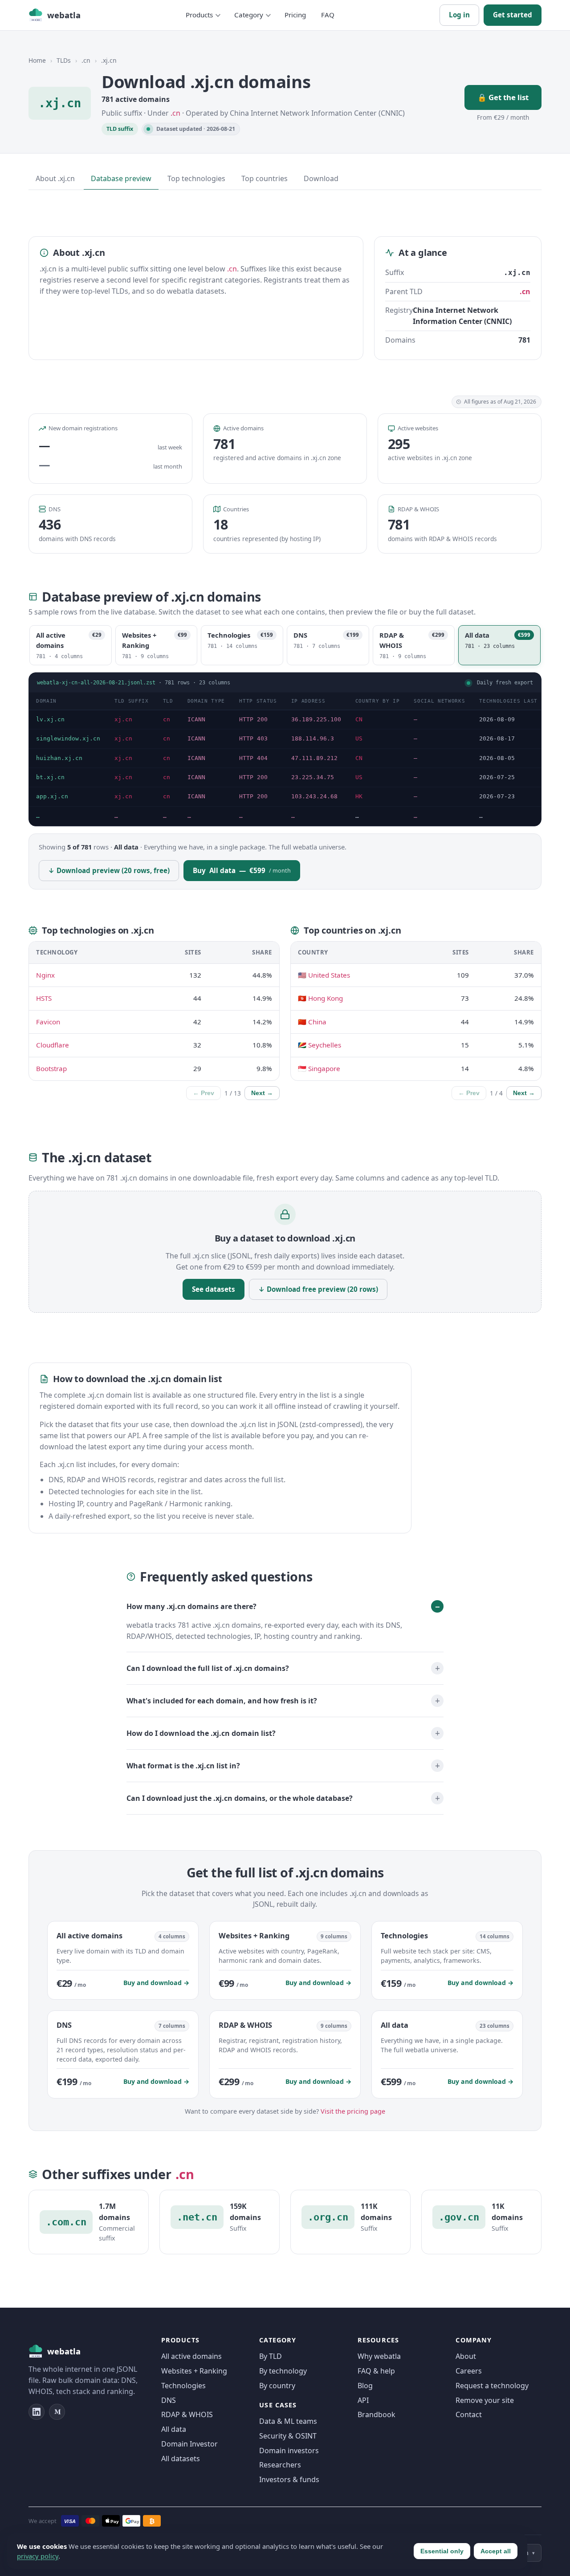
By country (277, 2386)
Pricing (295, 15)
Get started (513, 15)
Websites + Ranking (194, 2371)
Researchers (280, 2465)
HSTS (44, 998)
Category (249, 15)
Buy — (242, 870)
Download (321, 178)
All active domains (191, 2356)
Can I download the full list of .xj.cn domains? (208, 1668)
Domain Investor (189, 2444)
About (466, 2356)
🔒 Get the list (503, 97)
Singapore (324, 1068)
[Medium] (57, 2412)
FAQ (328, 15)
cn (167, 719)
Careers (469, 2371)
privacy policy (38, 2556)
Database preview (121, 178)
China (317, 1022)
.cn (86, 60)
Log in (459, 15)
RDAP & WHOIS (187, 2414)
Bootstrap (51, 1068)
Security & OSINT (288, 2436)
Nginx (45, 975)
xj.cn (123, 719)
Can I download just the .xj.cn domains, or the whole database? (240, 1798)
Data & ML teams (288, 2421)
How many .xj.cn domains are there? (191, 1606)
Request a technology (492, 2386)
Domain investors (289, 2451)
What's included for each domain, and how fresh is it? (222, 1701)
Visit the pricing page (353, 2111)
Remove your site (485, 2400)
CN (359, 719)
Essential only (442, 2551)
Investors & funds (289, 2479)
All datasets (181, 2459)
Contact (469, 2414)
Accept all (496, 2551)
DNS (169, 2400)
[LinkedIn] (37, 2412)
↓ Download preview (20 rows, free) (109, 870)
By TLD (271, 2356)
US (359, 738)
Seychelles (325, 1045)
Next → (262, 1093)
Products (199, 15)
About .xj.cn (55, 178)
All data (174, 2429)
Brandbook (377, 2414)
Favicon (48, 1022)
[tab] (71, 645)
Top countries (265, 178)
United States (329, 975)
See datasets (214, 1289)
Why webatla (379, 2356)
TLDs (64, 60)
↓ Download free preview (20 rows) (318, 1289)
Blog (365, 2386)
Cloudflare (53, 1045)
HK (359, 796)
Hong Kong (326, 998)
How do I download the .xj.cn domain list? (201, 1733)
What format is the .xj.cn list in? (183, 1766)
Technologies (183, 2386)
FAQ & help (376, 2371)
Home (37, 60)
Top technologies (196, 178)
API (363, 2400)
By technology (283, 2371)
